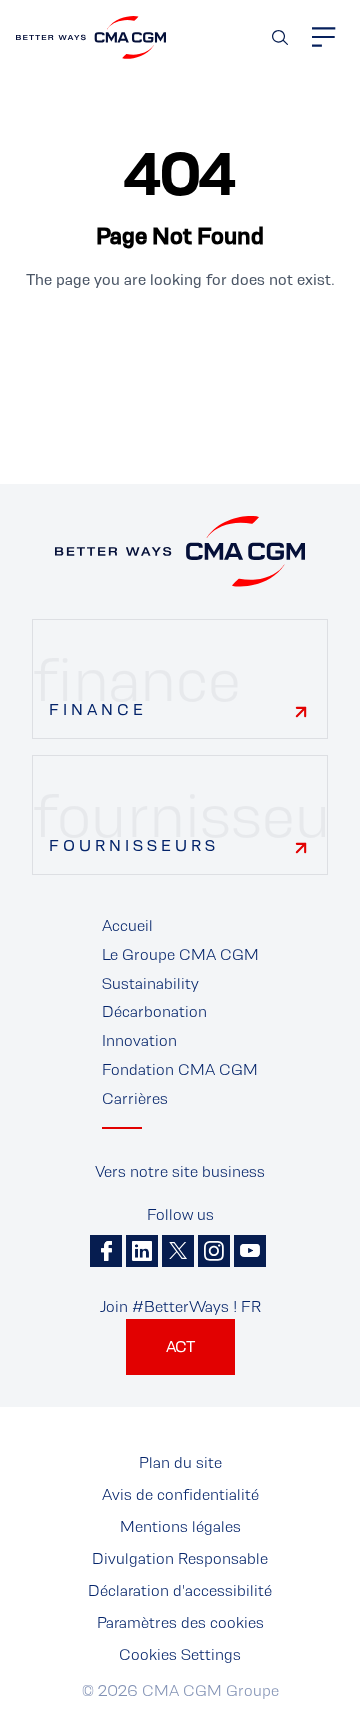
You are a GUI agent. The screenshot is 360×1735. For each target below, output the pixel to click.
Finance (98, 709)
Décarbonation (154, 1011)
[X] (178, 1251)
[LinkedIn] (142, 1251)
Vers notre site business (180, 1171)
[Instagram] (214, 1251)
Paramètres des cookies (180, 1622)
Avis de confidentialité (180, 1494)
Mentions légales (180, 1526)
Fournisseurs (134, 845)
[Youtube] (250, 1251)
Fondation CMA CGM (180, 1069)
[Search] (280, 37)
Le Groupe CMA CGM (180, 954)
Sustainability (150, 983)
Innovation (139, 1040)
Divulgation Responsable (180, 1558)
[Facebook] (106, 1251)
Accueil (127, 925)
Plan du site (180, 1462)
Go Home (180, 347)
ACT (180, 1346)
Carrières (135, 1098)
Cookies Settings (180, 1654)
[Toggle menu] (324, 37)
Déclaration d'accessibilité (180, 1590)
